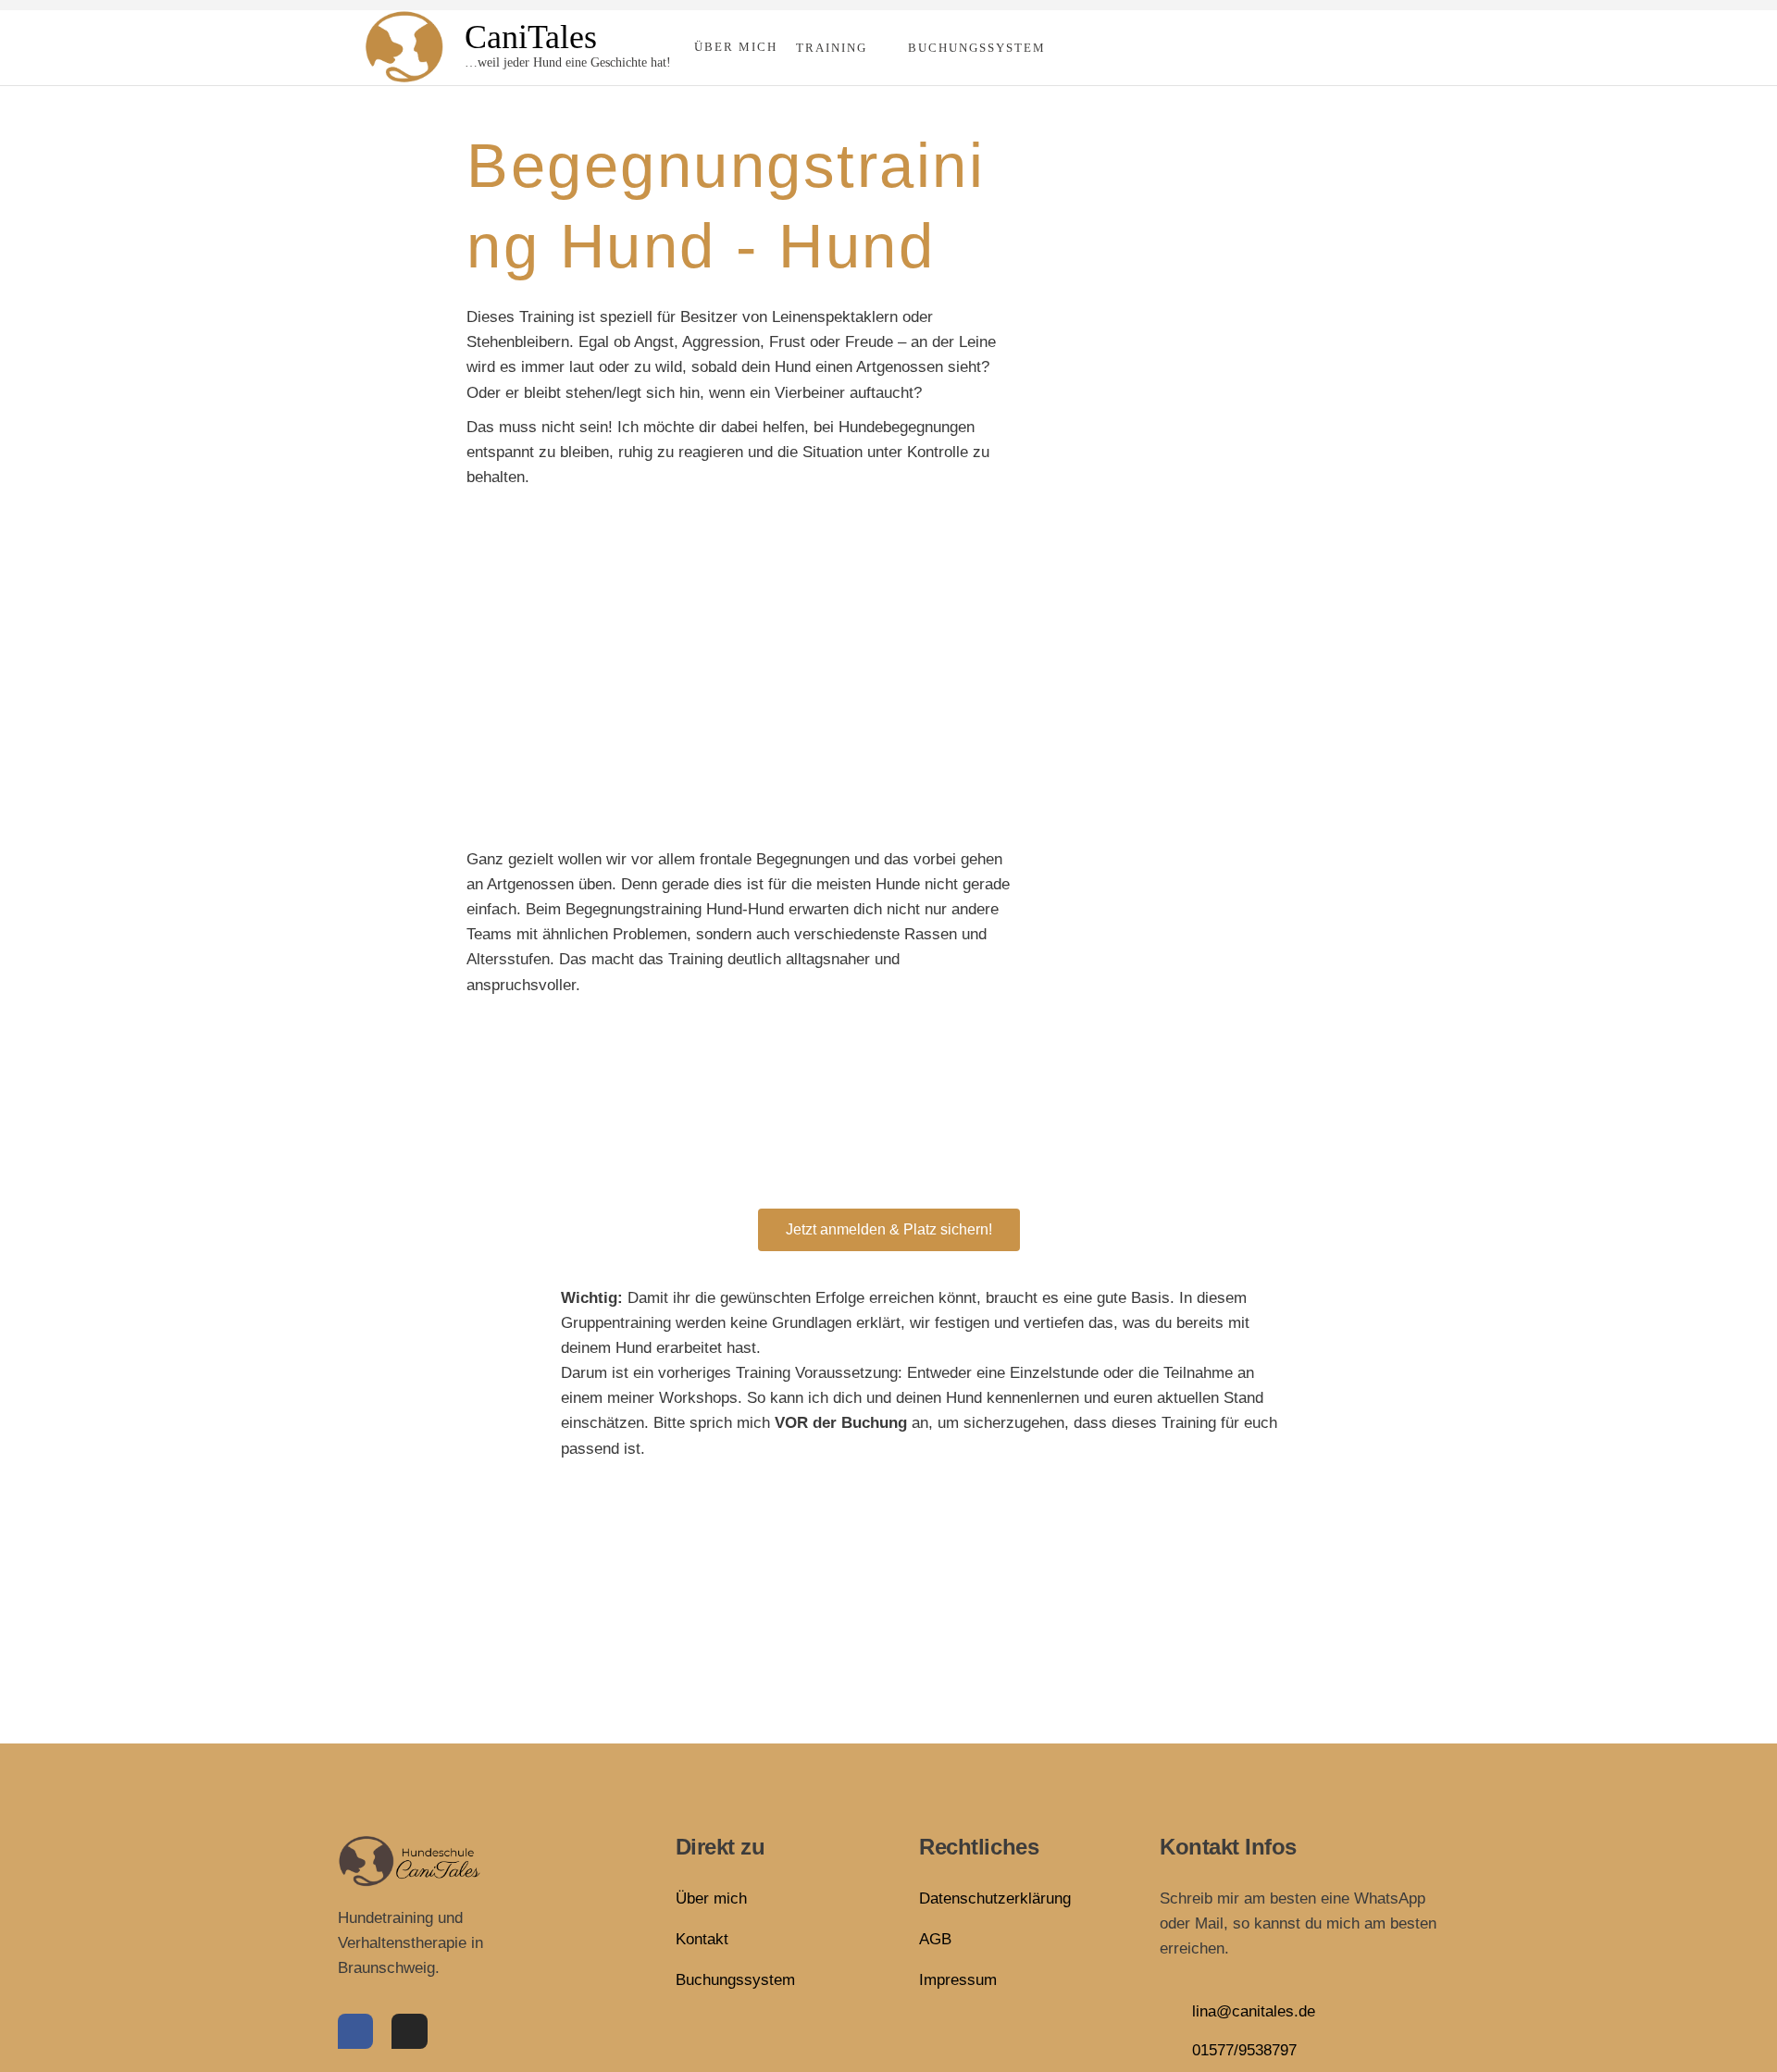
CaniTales (531, 37)
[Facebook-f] (355, 2031)
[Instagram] (409, 2031)
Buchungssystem (977, 48)
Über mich (736, 47)
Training (832, 48)
